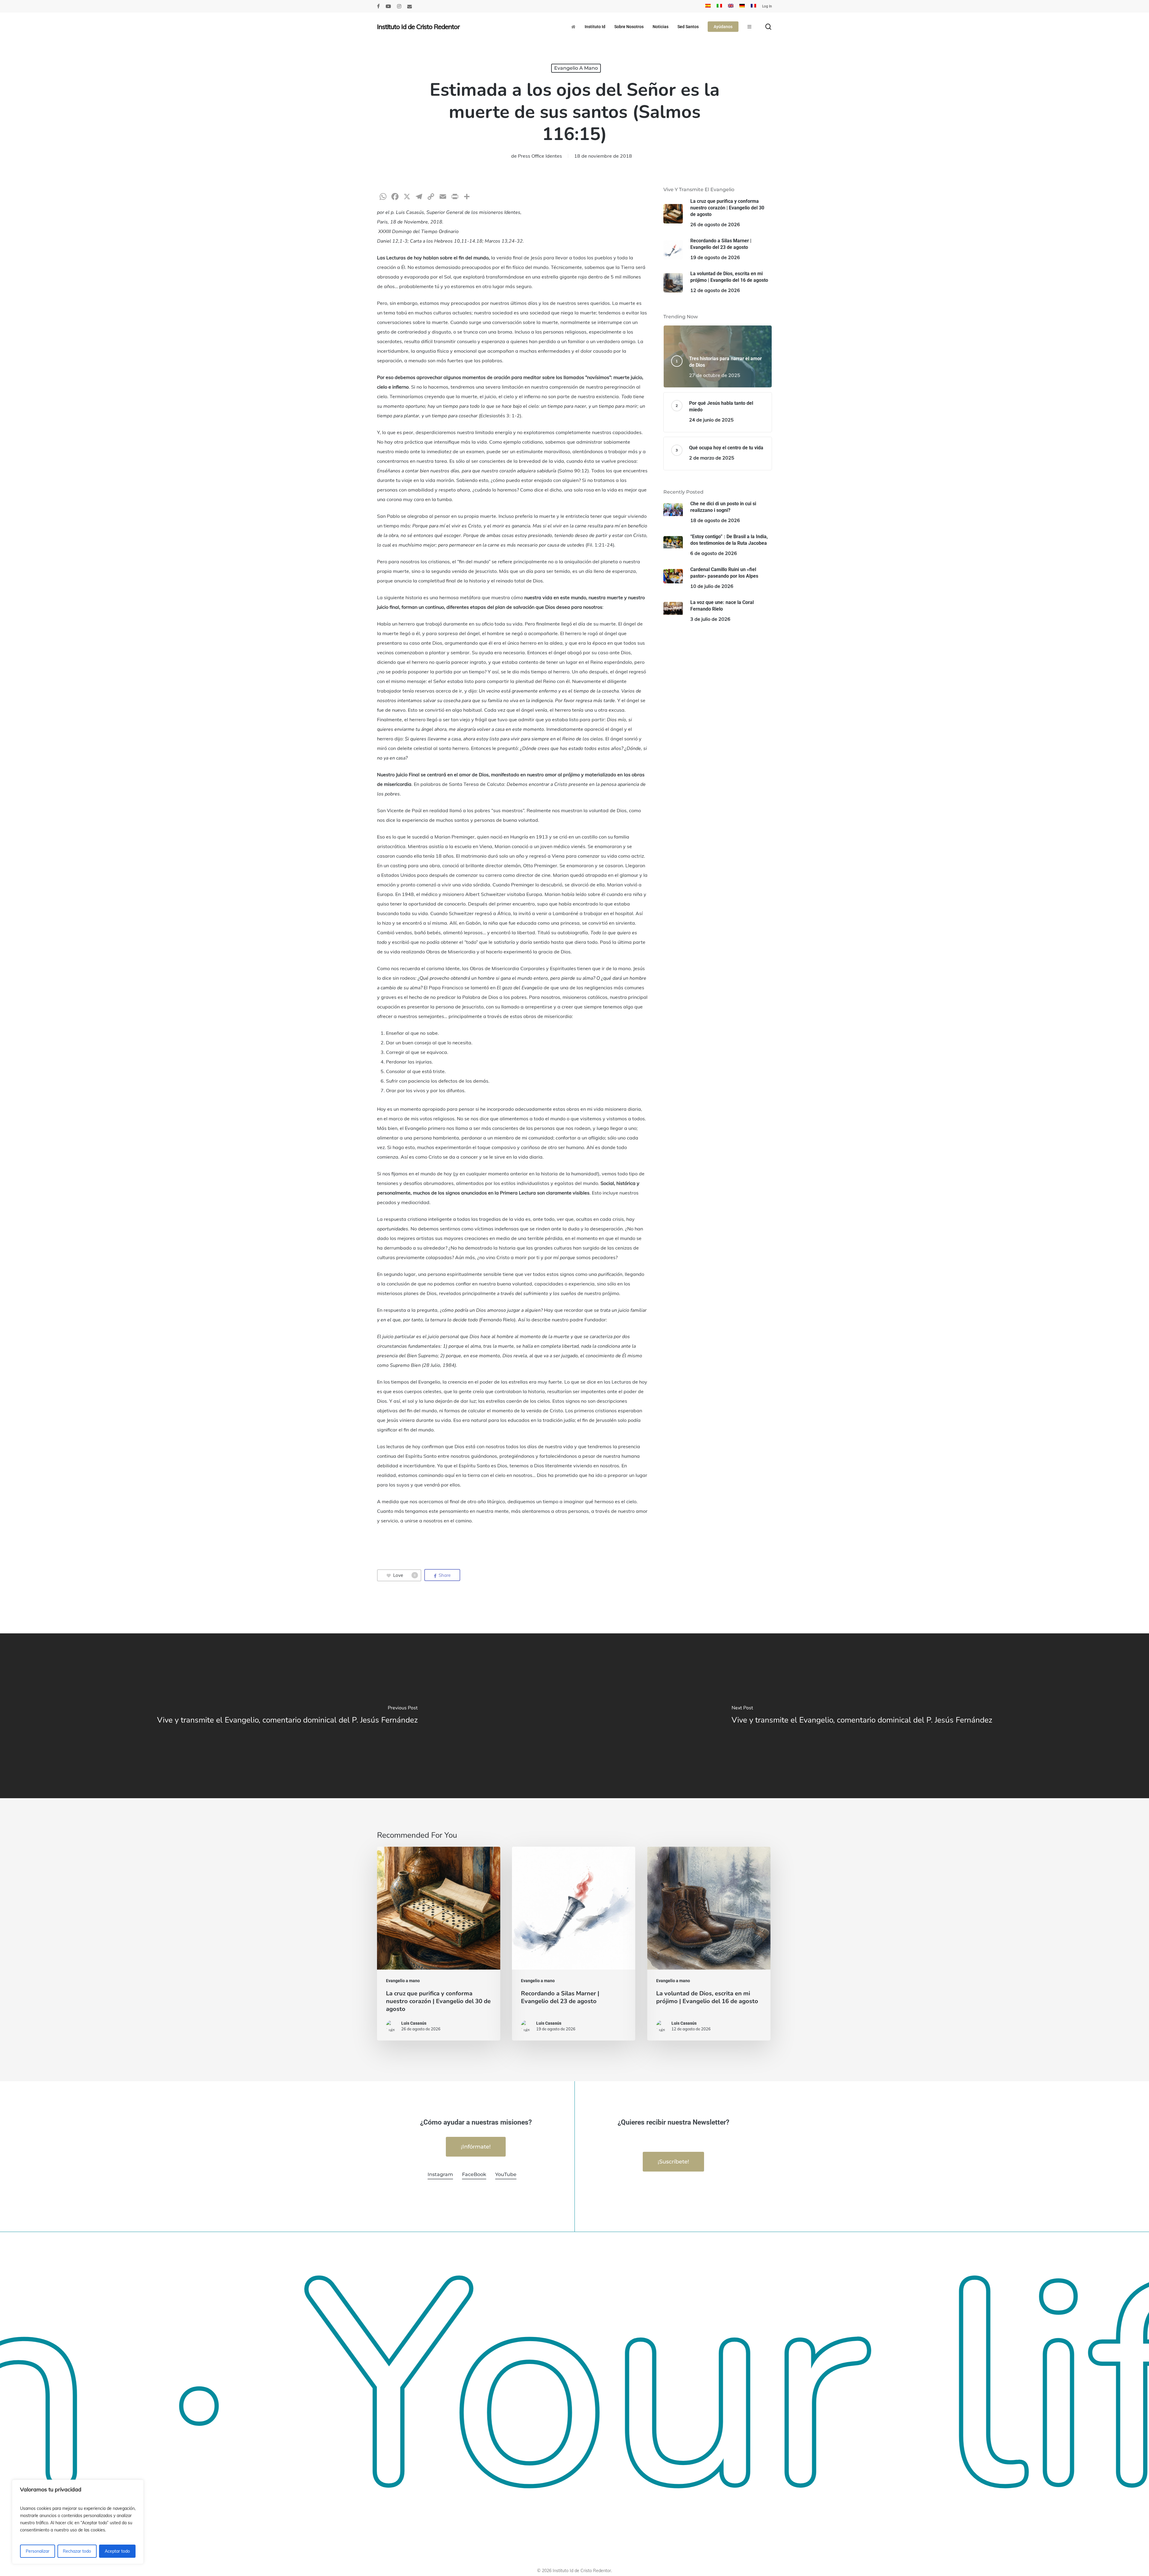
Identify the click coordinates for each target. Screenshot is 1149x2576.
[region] (78, 2522)
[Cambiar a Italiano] (719, 6)
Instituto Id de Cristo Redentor (418, 27)
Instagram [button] (440, 2174)
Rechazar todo (77, 2551)
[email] (410, 6)
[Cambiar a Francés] (753, 6)
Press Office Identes (540, 156)
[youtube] (388, 6)
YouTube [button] (506, 2174)
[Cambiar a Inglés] (731, 6)
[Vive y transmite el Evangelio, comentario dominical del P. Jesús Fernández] (287, 1716)
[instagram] (399, 6)
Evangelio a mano (576, 68)
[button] (476, 2147)
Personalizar (38, 2551)
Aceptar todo (117, 2551)
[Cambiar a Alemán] (742, 6)
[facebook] (378, 6)
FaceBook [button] (474, 2174)
